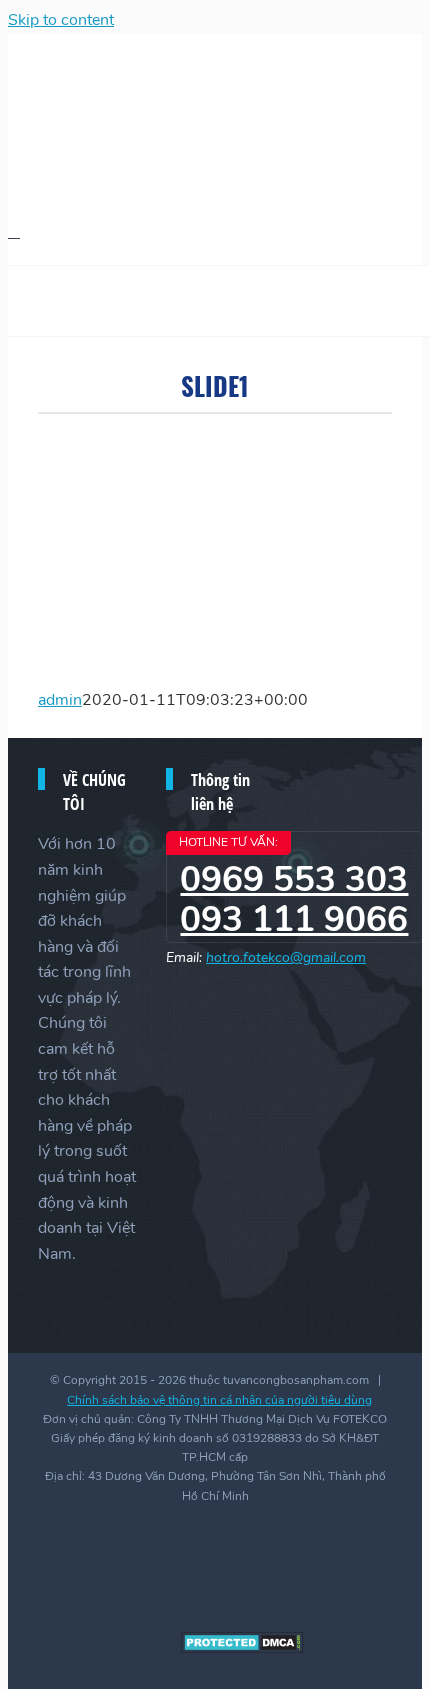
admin (60, 700)
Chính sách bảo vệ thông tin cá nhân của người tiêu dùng (219, 1400)
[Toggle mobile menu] (14, 231)
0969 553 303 (294, 879)
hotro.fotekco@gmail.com (286, 957)
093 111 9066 (294, 919)
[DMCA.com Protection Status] (242, 1649)
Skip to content (61, 20)
